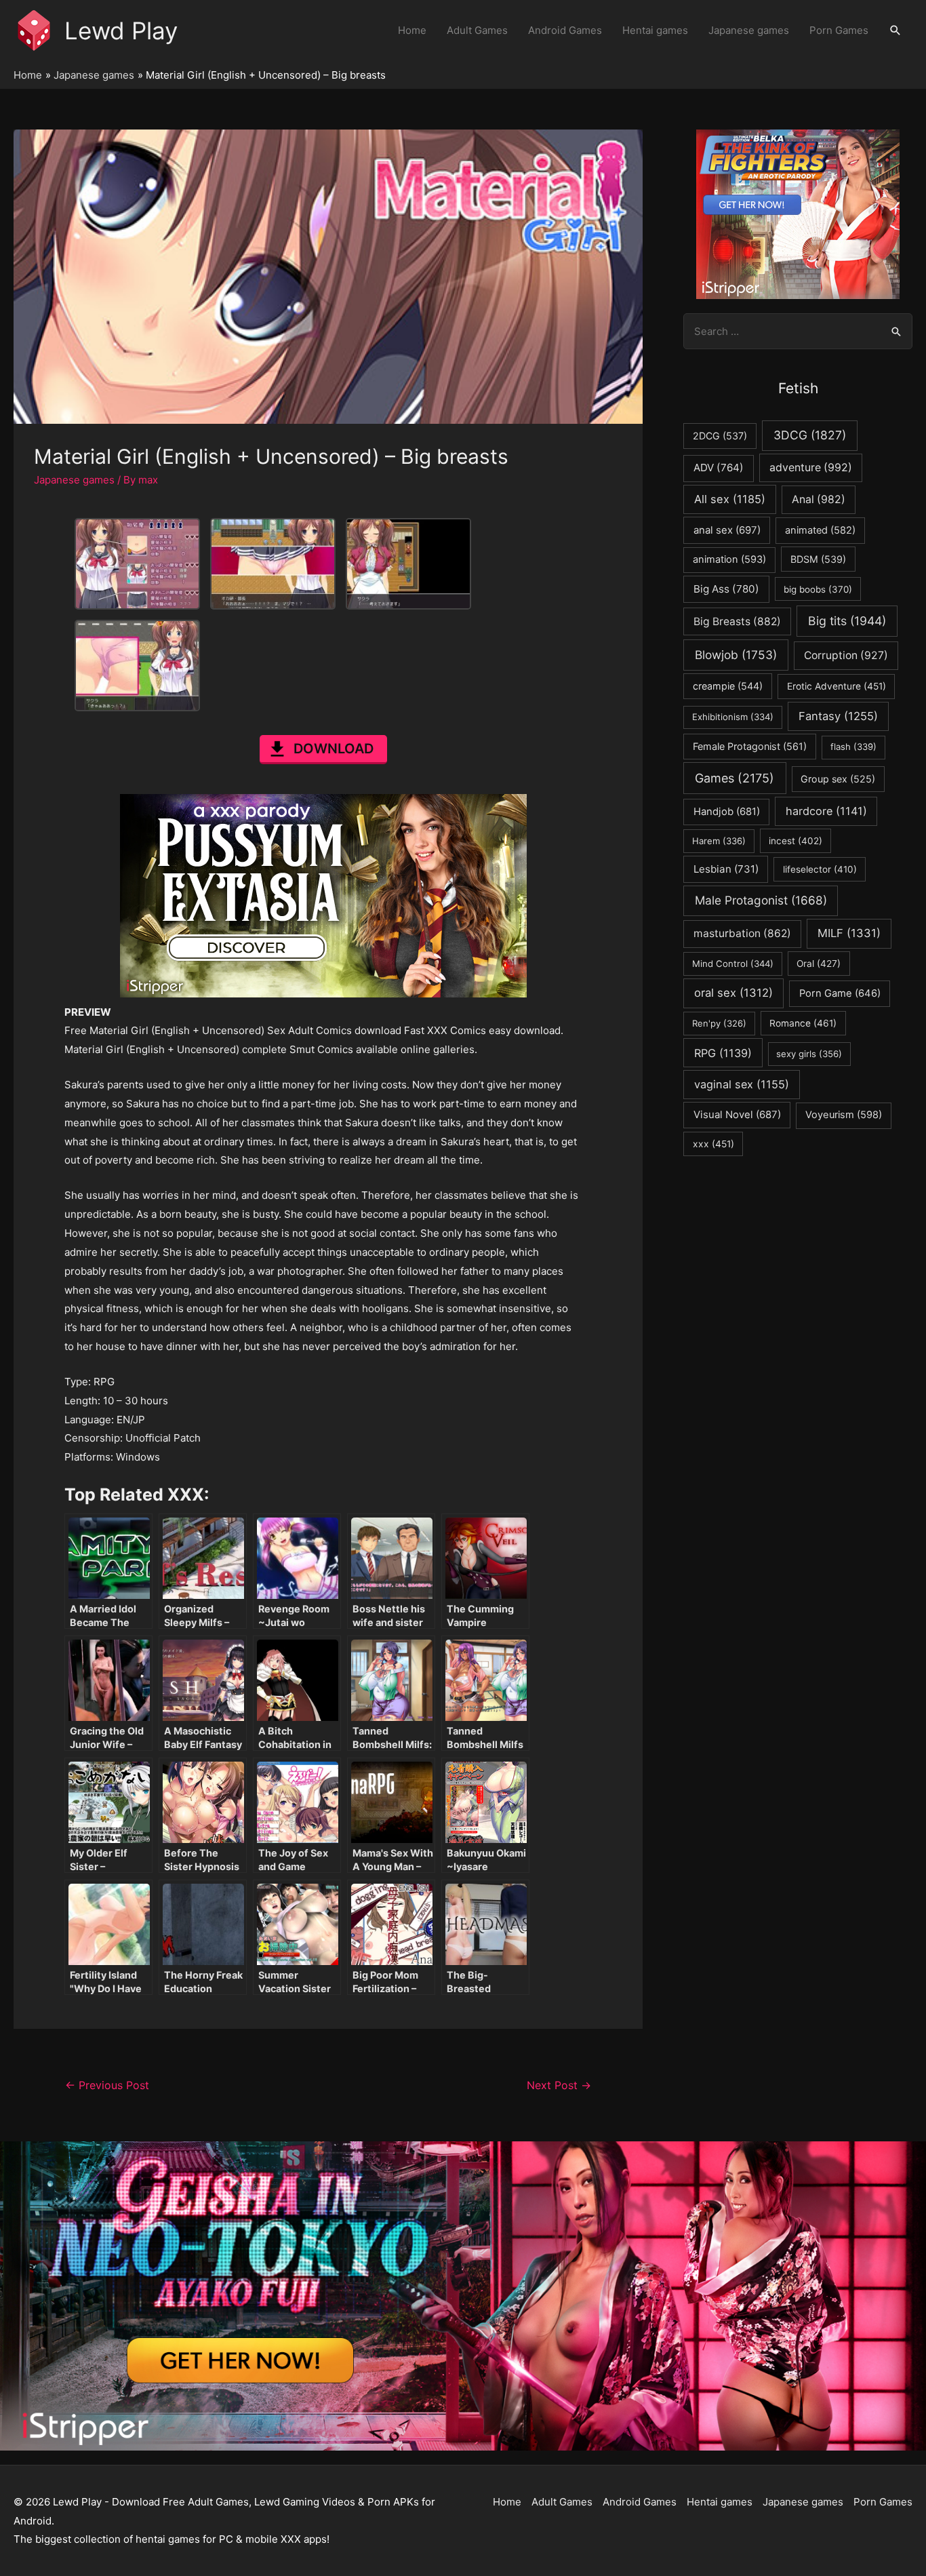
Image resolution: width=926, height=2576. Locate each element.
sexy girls (809, 1054)
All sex (730, 499)
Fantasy (838, 716)
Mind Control (733, 964)
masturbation (742, 933)
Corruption (846, 655)
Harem (719, 841)
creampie (728, 686)
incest (796, 841)
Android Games (565, 30)
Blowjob (736, 655)
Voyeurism (844, 1115)
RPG (723, 1053)
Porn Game (840, 993)
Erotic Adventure (837, 686)
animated (820, 530)
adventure (811, 468)
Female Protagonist (750, 746)
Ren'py (719, 1023)
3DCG (810, 435)
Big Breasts (737, 621)
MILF (849, 933)
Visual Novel (737, 1114)
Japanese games (749, 30)
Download (334, 749)
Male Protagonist (761, 900)
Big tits (847, 621)
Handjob (727, 812)
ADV (719, 468)
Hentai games (655, 30)
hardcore (826, 811)
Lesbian (726, 869)
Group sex (838, 779)
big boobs (818, 589)
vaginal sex (742, 1084)
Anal (819, 499)
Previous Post (107, 2085)
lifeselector (820, 869)
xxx (713, 1144)
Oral (819, 964)
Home (412, 30)
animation (729, 559)
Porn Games (839, 30)
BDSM (818, 559)
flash (853, 747)
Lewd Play (121, 31)
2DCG (720, 436)
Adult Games (477, 30)
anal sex (727, 530)
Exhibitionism (733, 717)
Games (734, 778)
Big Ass (726, 589)
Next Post (559, 2085)
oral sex (733, 993)
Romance (803, 1023)
